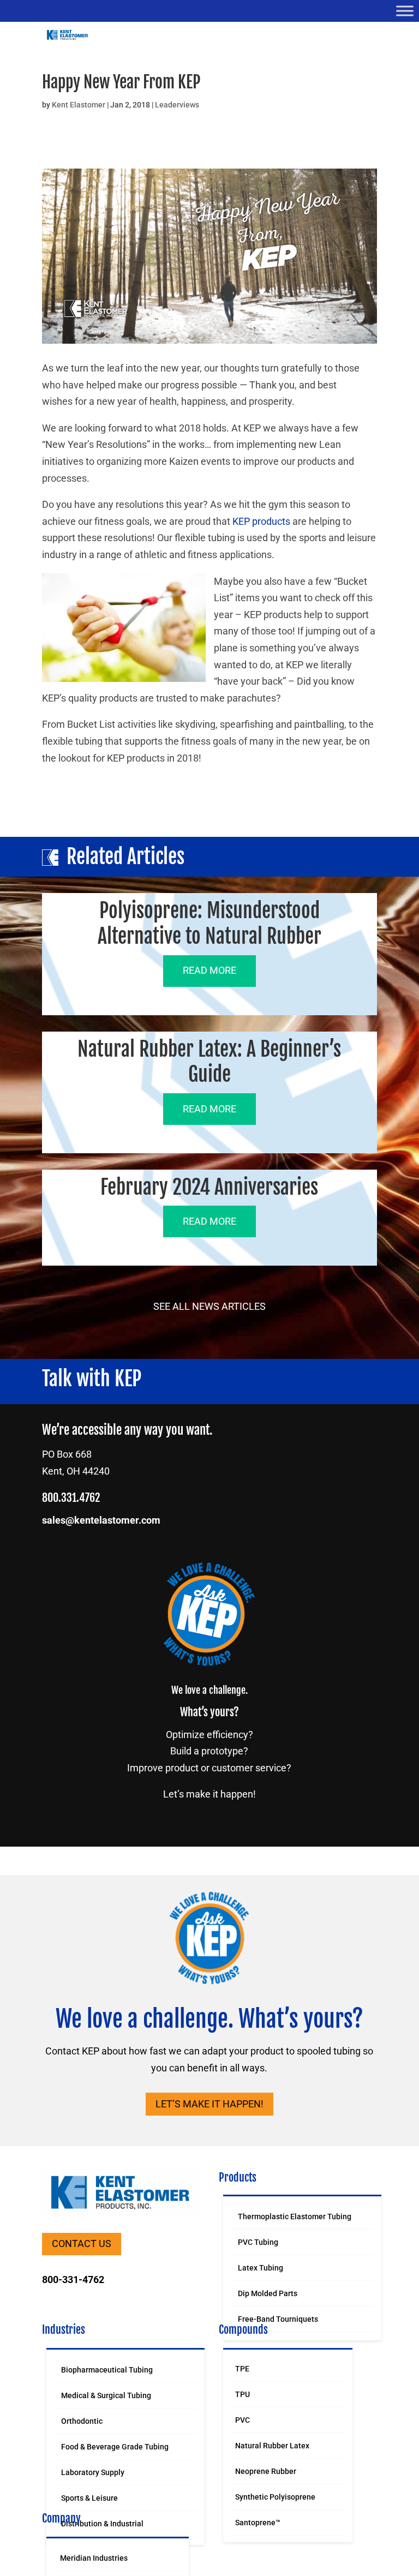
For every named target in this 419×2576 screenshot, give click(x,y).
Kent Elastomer (79, 105)
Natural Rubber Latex (272, 2446)
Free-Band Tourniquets (278, 2319)
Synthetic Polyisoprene (275, 2497)
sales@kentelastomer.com (101, 1520)
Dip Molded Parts (268, 2293)
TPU (243, 2394)
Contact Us (82, 2243)
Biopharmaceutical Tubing (107, 2370)
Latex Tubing (261, 2268)
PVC (243, 2420)
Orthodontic (82, 2421)
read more (209, 970)
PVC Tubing (258, 2242)
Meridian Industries (94, 2558)
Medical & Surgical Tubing (106, 2395)
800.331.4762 (71, 1498)
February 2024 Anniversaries (209, 1187)
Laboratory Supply (93, 2472)
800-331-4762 (73, 2280)
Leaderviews (177, 105)
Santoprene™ (258, 2523)
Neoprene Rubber (266, 2471)
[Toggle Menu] (405, 11)
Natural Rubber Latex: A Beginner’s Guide (209, 1062)
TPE (242, 2369)
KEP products (261, 521)
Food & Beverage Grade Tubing (115, 2447)
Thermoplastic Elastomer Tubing (295, 2216)
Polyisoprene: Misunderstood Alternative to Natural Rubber (209, 924)
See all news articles (209, 1306)
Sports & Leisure (89, 2498)
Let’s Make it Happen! (209, 2104)
